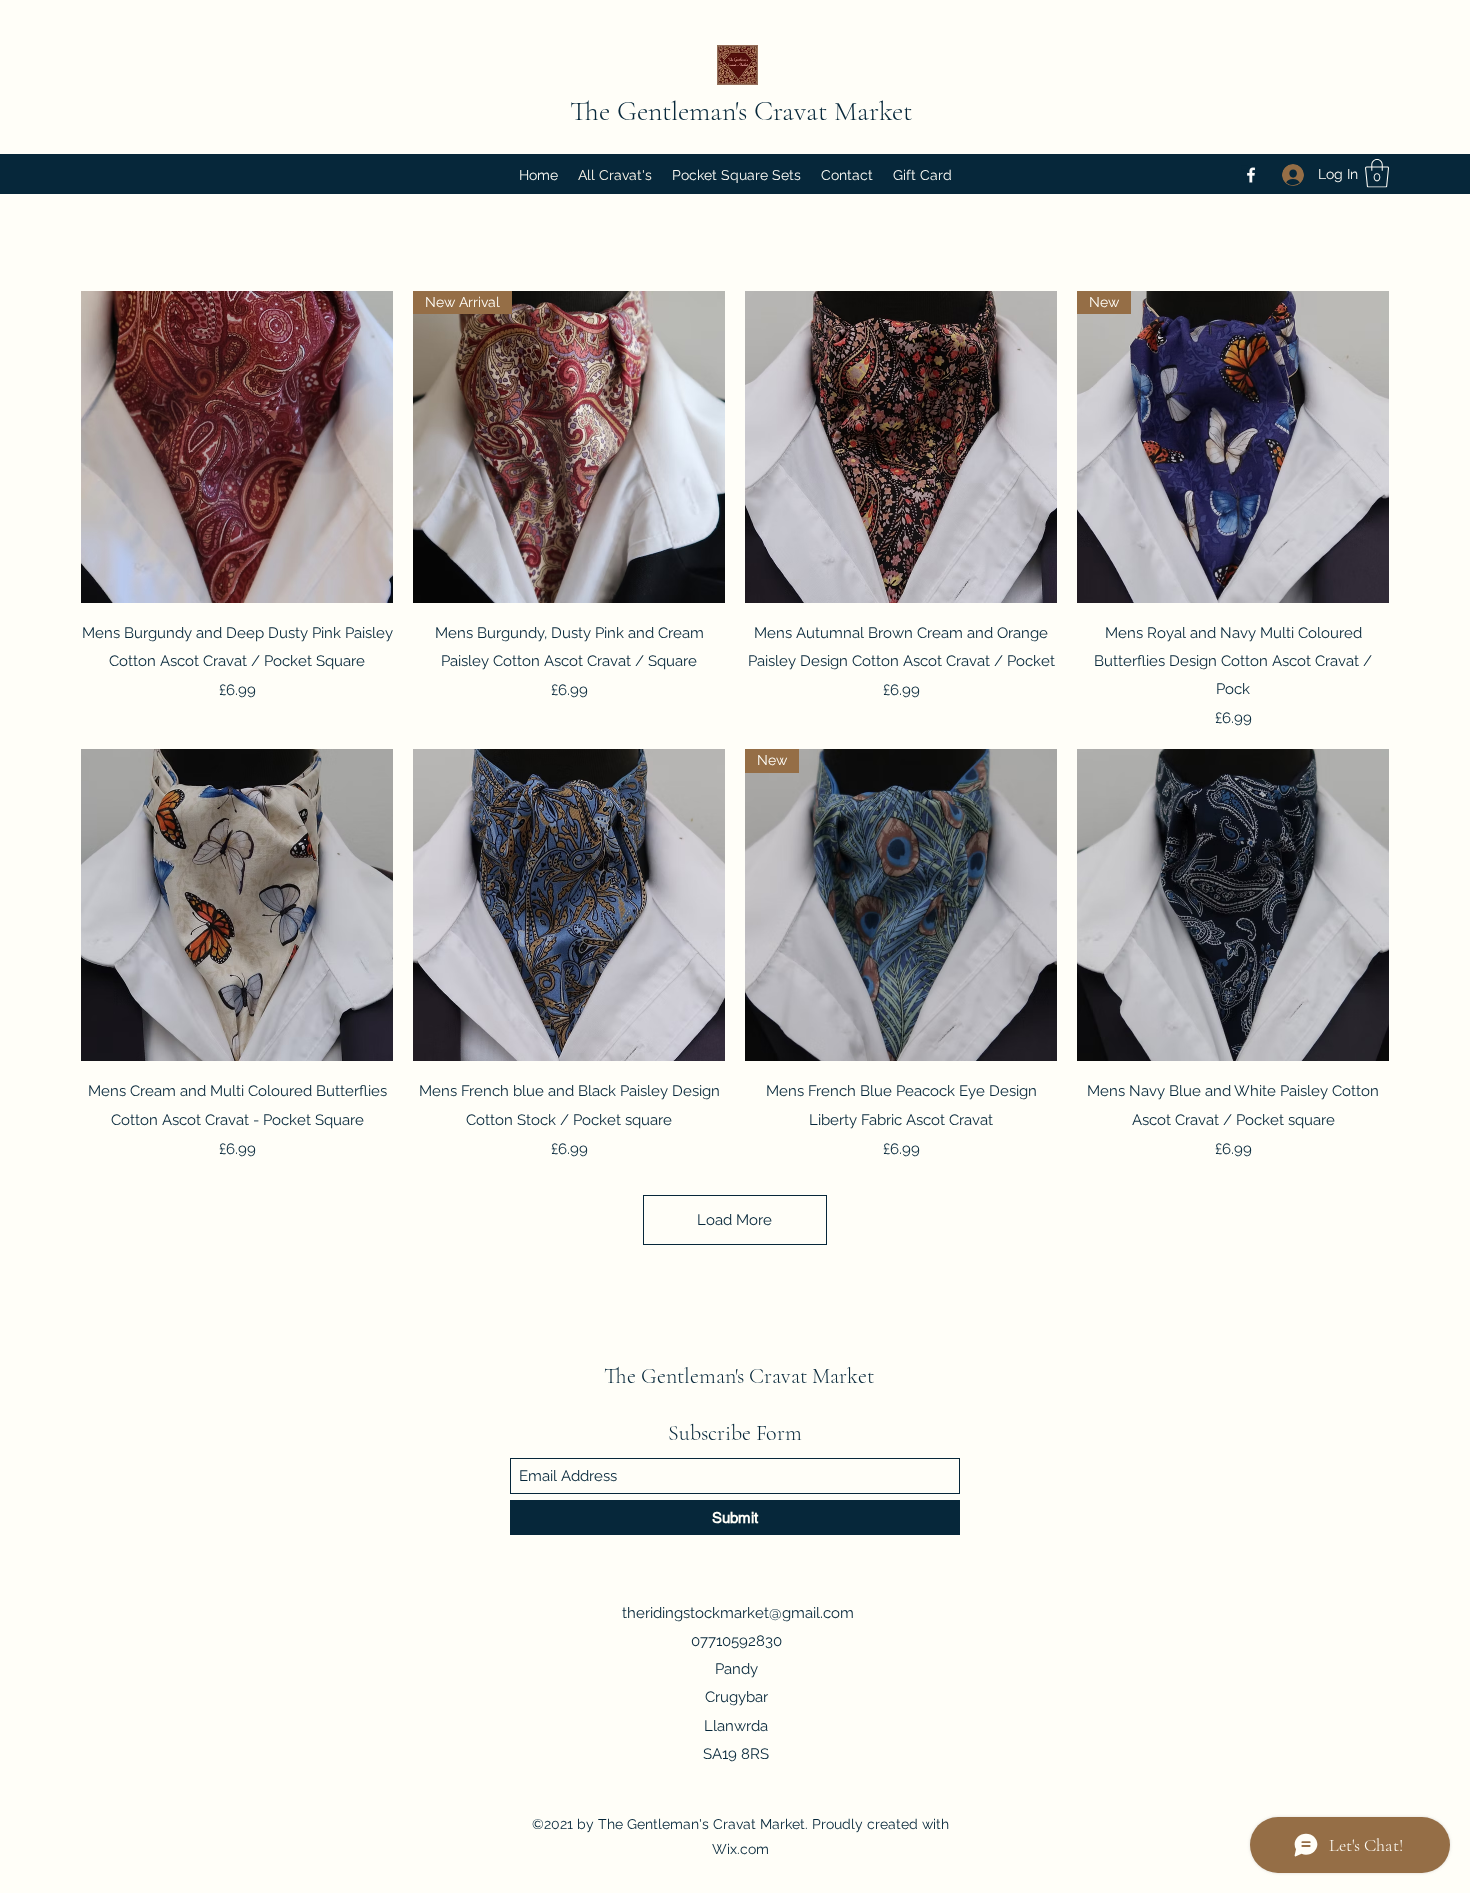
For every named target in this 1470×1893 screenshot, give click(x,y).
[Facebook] (1251, 175)
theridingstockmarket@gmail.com (738, 1613)
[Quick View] (237, 447)
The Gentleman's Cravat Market (741, 111)
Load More (734, 1220)
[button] (1377, 173)
